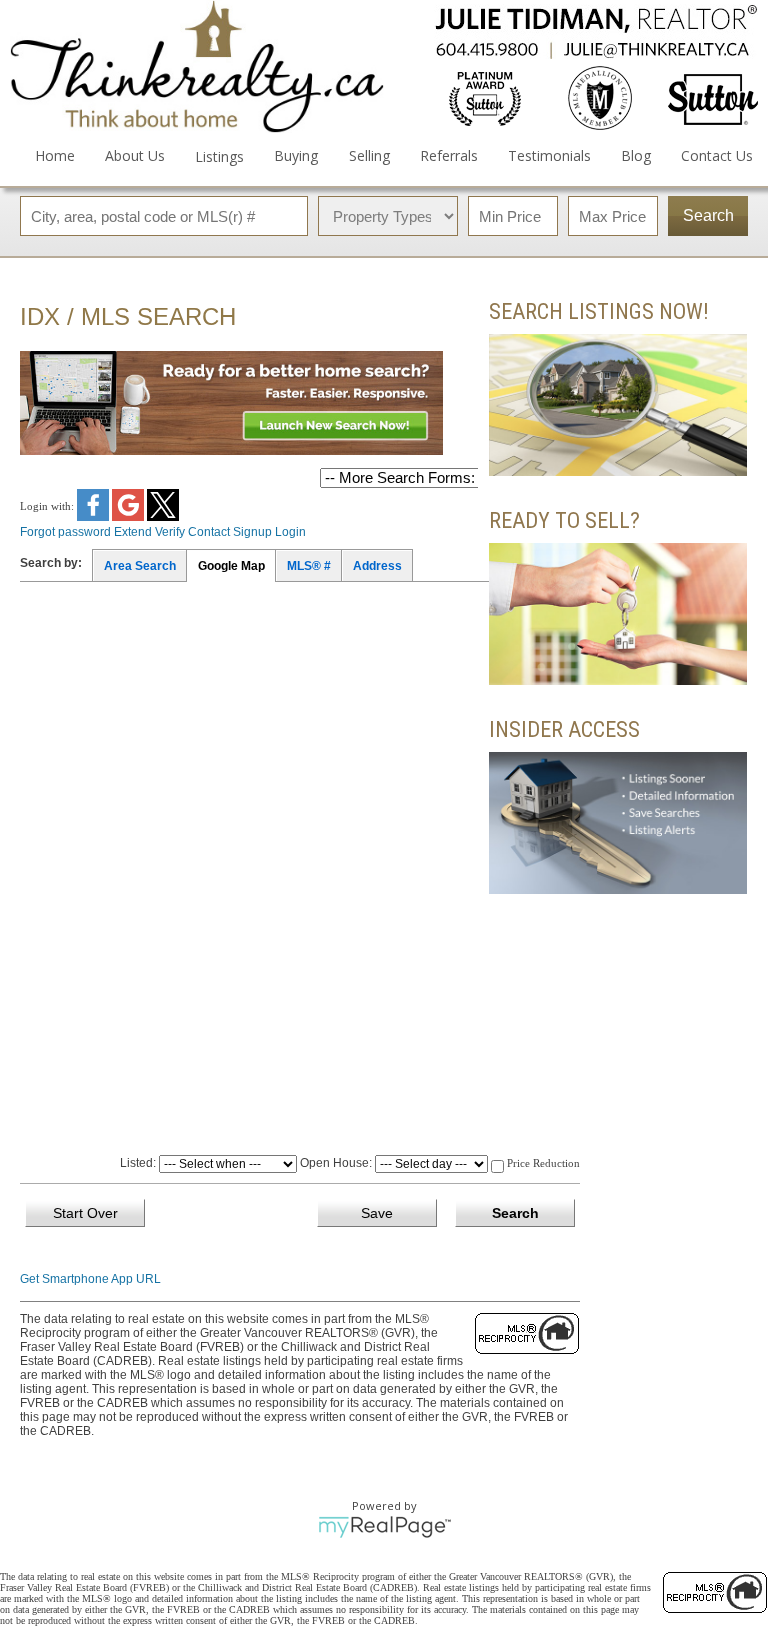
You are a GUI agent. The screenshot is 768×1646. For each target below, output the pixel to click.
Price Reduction (542, 1163)
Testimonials (549, 155)
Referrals (449, 155)
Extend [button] (133, 532)
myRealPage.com (384, 1527)
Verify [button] (170, 532)
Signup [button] (252, 532)
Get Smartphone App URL (90, 1279)
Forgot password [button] (65, 532)
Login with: (48, 506)
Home (55, 155)
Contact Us (717, 155)
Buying (296, 155)
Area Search (140, 566)
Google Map (231, 566)
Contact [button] (209, 532)
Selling (369, 155)
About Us (135, 155)
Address (377, 566)
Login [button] (290, 532)
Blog (636, 155)
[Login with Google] (129, 517)
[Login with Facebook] (94, 517)
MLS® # (309, 566)
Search (708, 215)
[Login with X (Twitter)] (163, 517)
